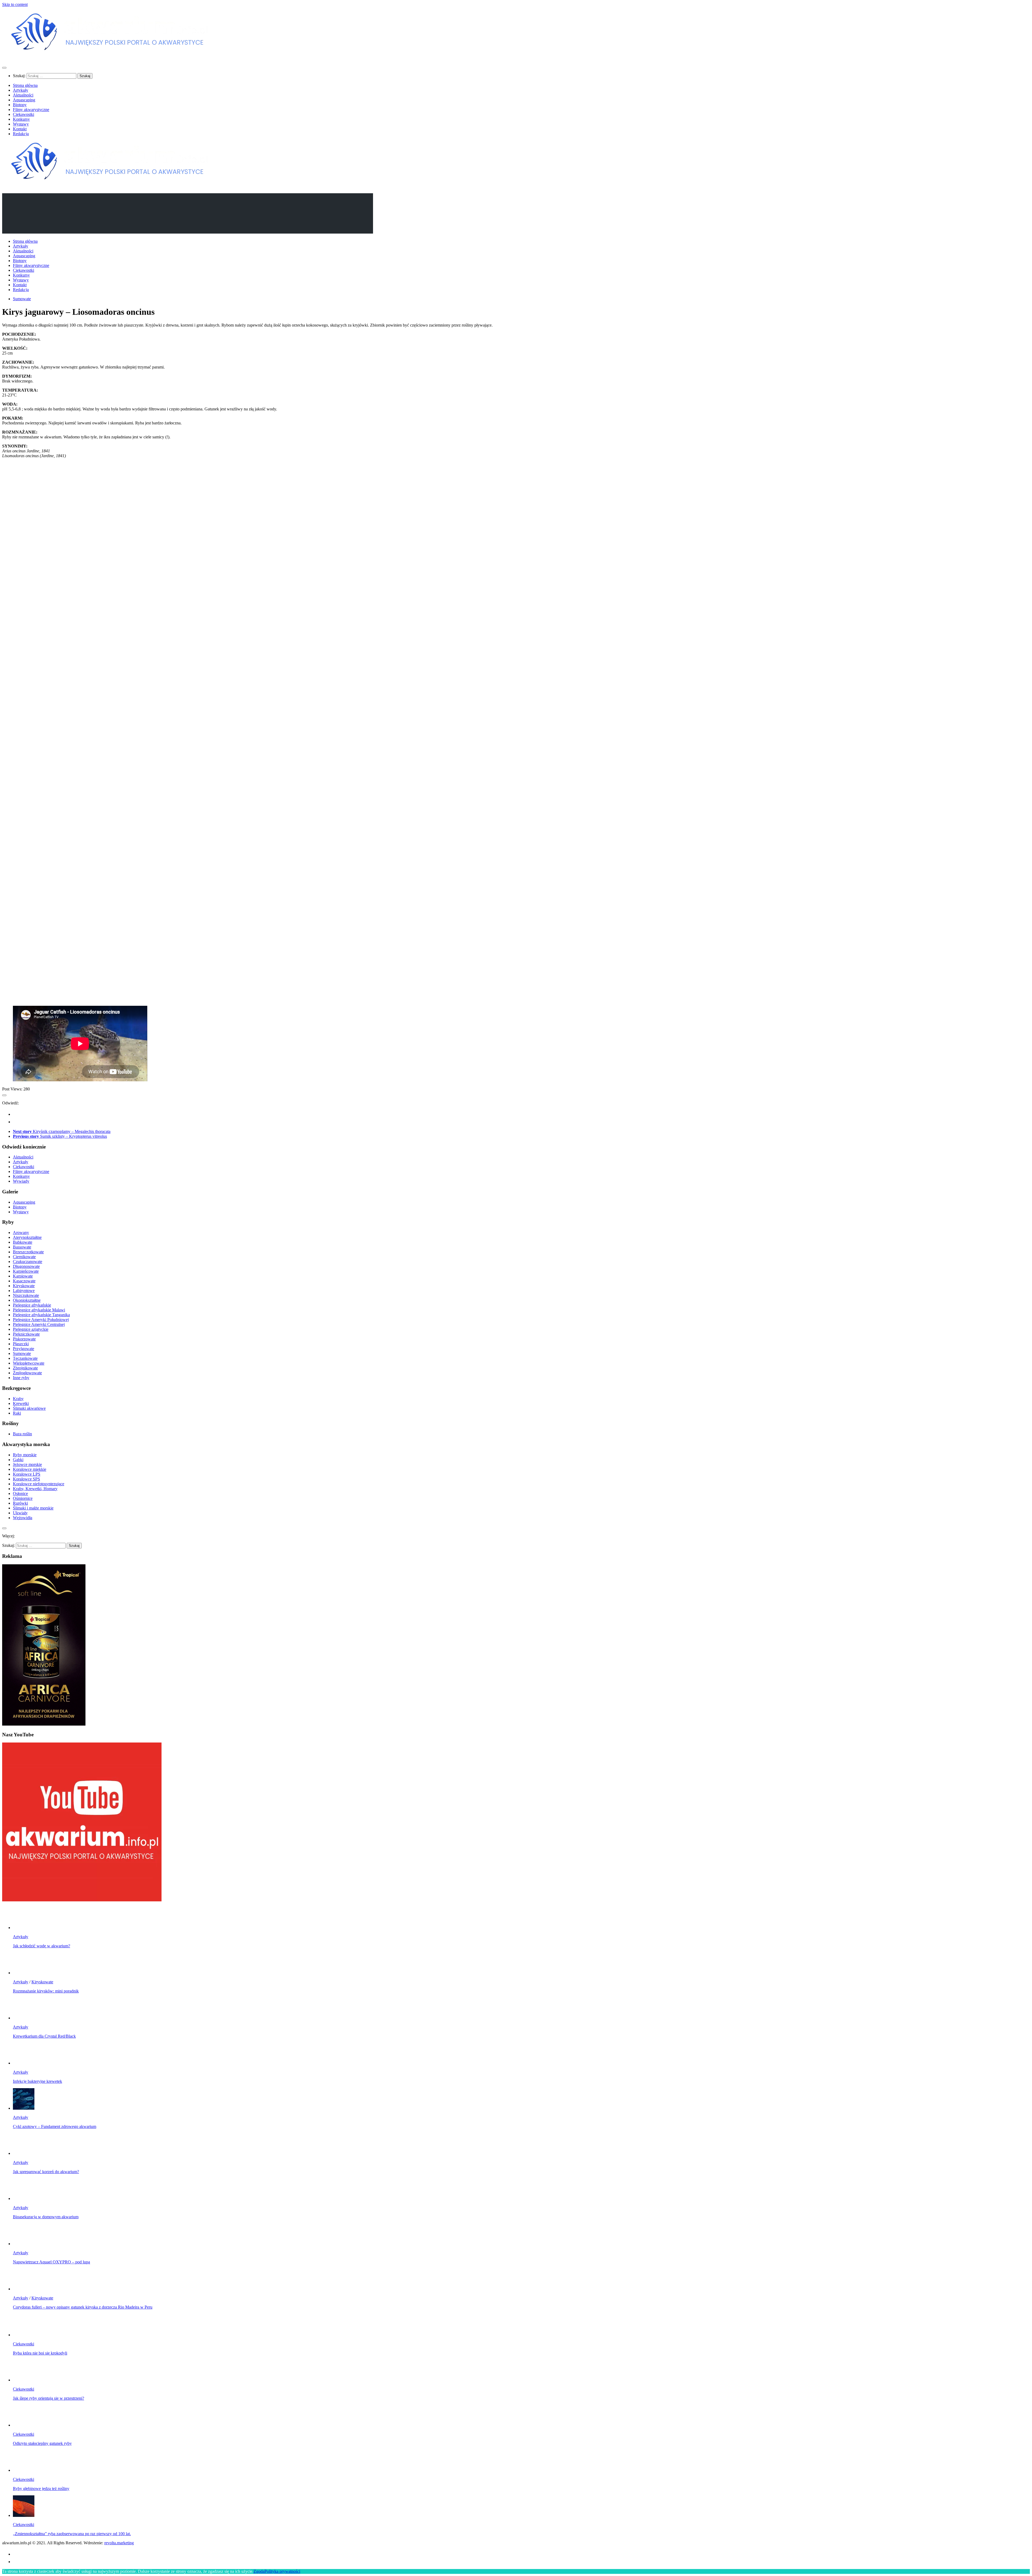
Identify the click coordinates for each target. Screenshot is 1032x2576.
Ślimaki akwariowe (29, 1408)
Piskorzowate (24, 1339)
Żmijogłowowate (27, 1373)
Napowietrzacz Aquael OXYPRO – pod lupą (51, 2262)
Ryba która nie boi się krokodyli (40, 2353)
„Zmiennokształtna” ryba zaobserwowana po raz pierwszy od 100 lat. (72, 2534)
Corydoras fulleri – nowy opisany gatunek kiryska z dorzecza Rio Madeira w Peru (83, 2307)
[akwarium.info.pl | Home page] (110, 57)
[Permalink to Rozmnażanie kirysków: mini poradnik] (24, 1973)
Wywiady (21, 1181)
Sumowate (22, 299)
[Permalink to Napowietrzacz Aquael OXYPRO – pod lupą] (24, 2244)
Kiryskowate (24, 1286)
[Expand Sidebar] (4, 1095)
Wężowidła (23, 1518)
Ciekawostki (24, 114)
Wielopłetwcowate (29, 1363)
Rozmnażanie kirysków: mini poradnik (46, 1991)
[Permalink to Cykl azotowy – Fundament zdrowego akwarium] (24, 2108)
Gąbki (18, 1460)
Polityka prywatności (282, 2571)
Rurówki (20, 1503)
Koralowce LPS (27, 1474)
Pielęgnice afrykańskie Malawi (39, 1310)
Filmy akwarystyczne (31, 110)
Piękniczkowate (26, 1334)
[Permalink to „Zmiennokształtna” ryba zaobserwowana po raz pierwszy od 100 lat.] (24, 2515)
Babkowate (23, 1242)
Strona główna (25, 85)
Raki (17, 1413)
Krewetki (21, 1403)
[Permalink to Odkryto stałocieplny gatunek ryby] (24, 2425)
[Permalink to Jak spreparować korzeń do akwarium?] (24, 2153)
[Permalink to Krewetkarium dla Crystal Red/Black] (24, 2018)
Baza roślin (22, 1434)
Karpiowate (23, 1276)
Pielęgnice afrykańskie (32, 1305)
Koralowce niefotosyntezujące (39, 1484)
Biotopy (20, 105)
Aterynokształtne (27, 1237)
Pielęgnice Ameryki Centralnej (39, 1324)
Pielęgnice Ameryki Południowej (41, 1320)
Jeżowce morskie (27, 1464)
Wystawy (21, 124)
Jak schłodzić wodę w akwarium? (42, 1946)
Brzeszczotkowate (28, 1252)
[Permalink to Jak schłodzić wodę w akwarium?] (24, 1928)
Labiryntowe (24, 1291)
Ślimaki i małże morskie (33, 1508)
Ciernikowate (24, 1257)
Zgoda (259, 2571)
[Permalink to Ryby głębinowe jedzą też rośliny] (24, 2470)
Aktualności (23, 95)
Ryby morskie (25, 1455)
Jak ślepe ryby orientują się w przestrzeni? (49, 2398)
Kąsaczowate (24, 1281)
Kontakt (20, 129)
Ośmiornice (23, 1498)
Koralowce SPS (26, 1479)
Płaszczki (21, 1344)
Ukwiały (20, 1513)
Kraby (18, 1399)
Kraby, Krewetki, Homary (35, 1489)
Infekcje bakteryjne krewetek (37, 2081)
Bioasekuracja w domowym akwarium (46, 2217)
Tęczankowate (25, 1358)
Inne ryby (21, 1378)
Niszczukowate (26, 1295)
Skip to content (15, 4)
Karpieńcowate (26, 1271)
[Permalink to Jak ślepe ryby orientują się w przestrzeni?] (24, 2380)
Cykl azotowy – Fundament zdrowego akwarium (55, 2126)
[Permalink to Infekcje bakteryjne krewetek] (24, 2063)
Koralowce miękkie (30, 1469)
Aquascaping (24, 100)
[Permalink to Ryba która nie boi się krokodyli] (24, 2335)
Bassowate (22, 1247)
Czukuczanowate (28, 1262)
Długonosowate (26, 1266)
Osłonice (20, 1493)
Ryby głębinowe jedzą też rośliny (41, 2489)
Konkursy (21, 119)
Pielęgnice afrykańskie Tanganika (41, 1315)
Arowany (21, 1232)
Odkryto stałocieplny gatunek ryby (42, 2443)
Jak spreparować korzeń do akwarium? (46, 2172)
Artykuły (21, 90)
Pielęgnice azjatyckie (31, 1329)
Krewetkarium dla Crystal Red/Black (44, 2036)
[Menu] (4, 68)
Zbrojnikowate (25, 1368)
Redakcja (21, 134)
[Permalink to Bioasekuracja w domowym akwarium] (24, 2198)
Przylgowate (24, 1349)
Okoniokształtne (27, 1300)
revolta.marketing (119, 2543)
